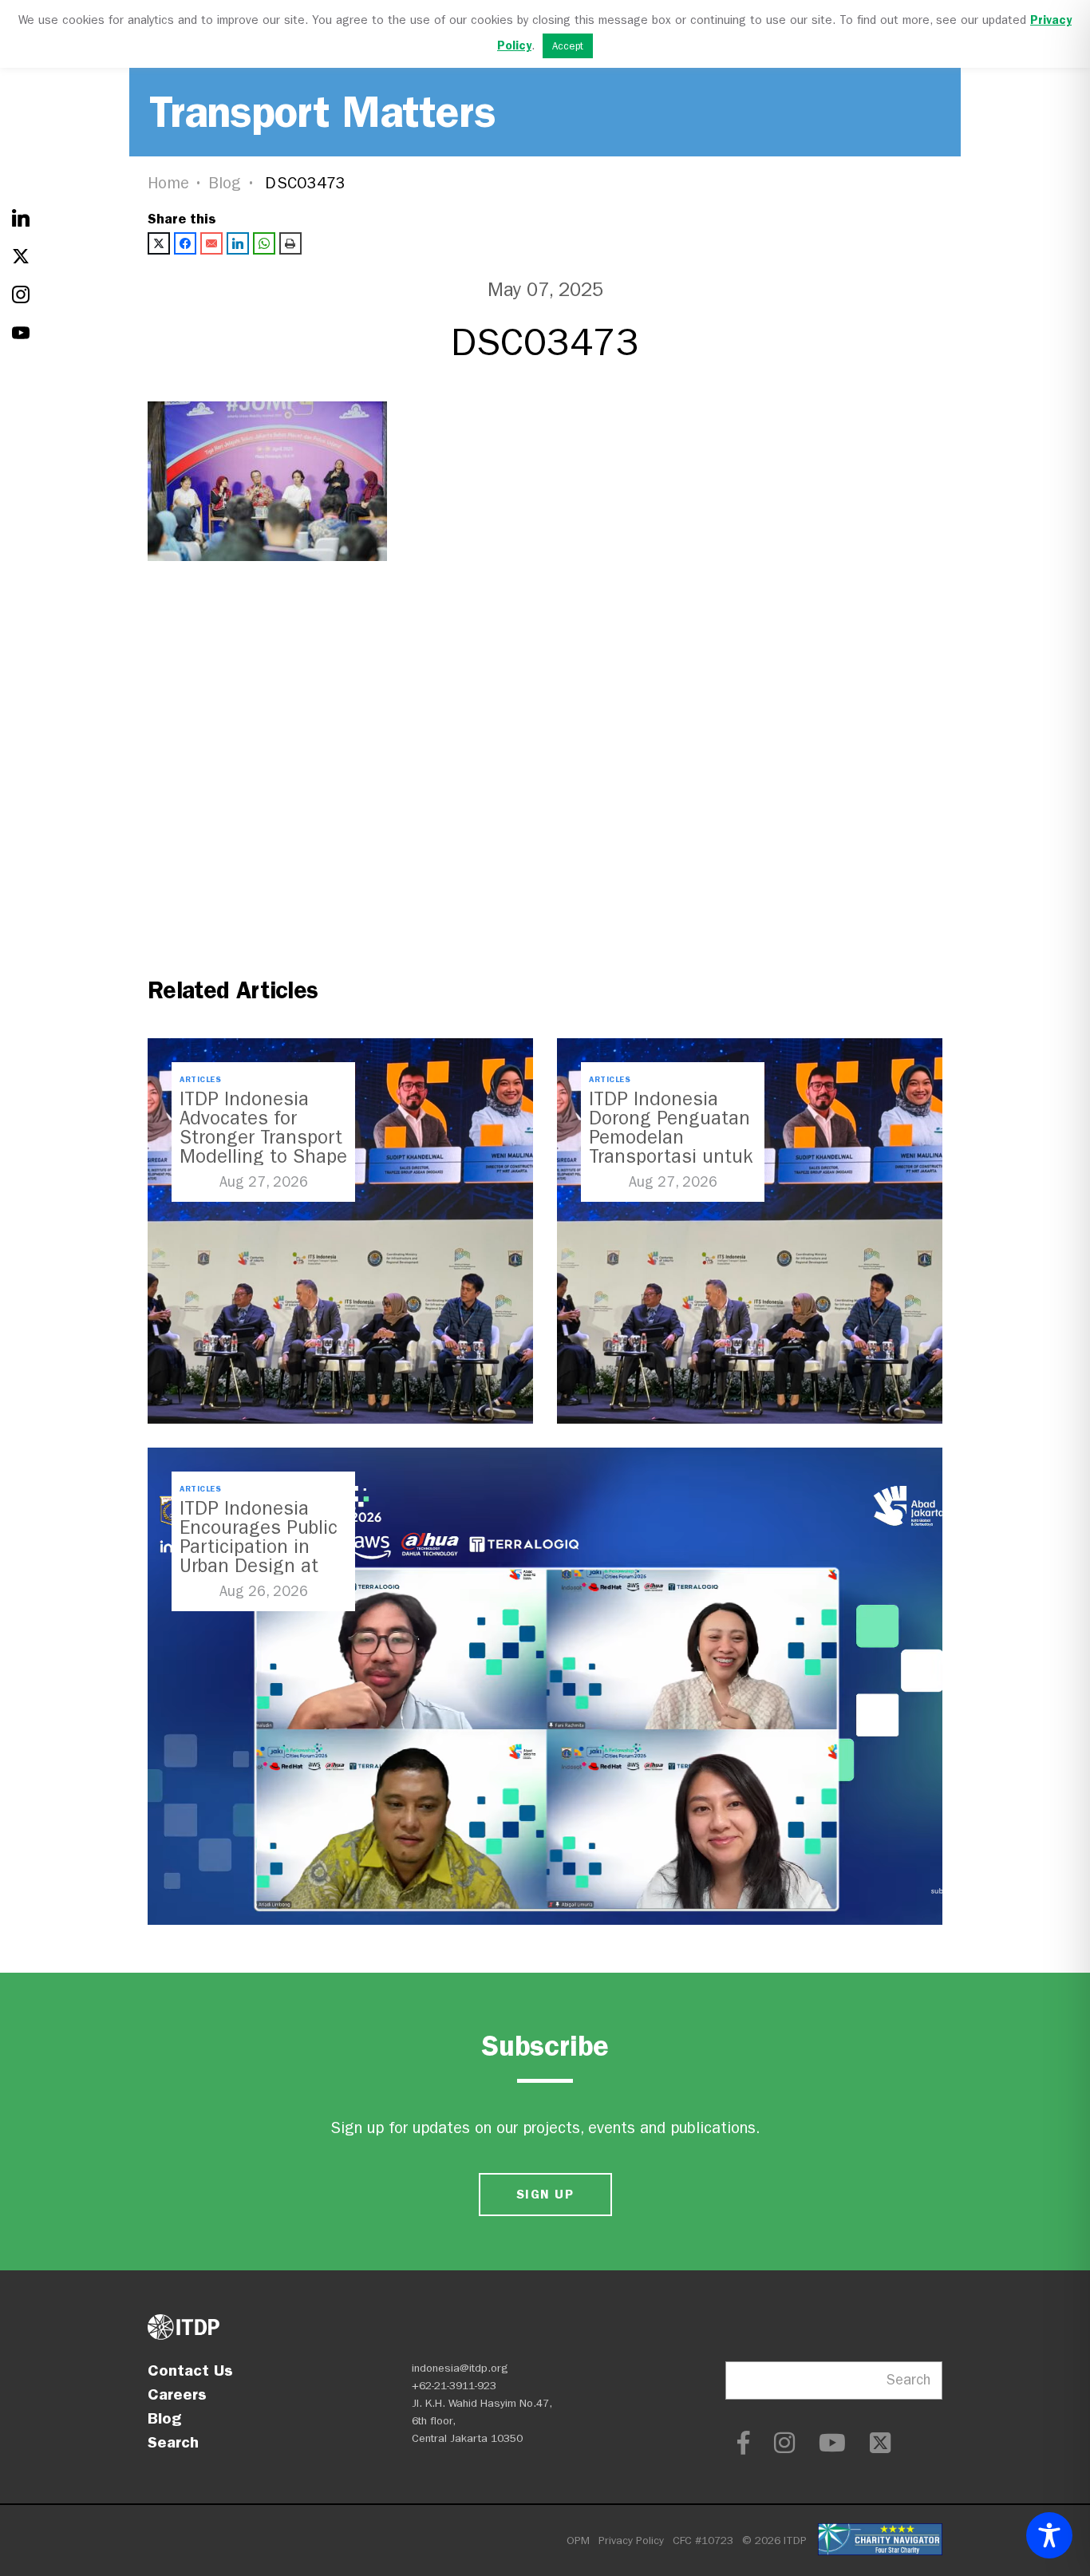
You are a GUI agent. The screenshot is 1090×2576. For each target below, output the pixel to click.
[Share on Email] (211, 243)
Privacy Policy (631, 2540)
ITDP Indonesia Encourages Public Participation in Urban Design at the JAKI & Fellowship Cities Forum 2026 (259, 1566)
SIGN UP (545, 2194)
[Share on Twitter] (159, 243)
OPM (578, 2540)
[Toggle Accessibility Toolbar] (1049, 2535)
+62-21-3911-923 (454, 2386)
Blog (225, 183)
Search (173, 2442)
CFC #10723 (703, 2540)
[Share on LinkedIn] (238, 243)
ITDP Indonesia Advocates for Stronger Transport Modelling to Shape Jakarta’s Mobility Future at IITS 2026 (263, 1147)
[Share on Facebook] (185, 243)
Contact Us (190, 2370)
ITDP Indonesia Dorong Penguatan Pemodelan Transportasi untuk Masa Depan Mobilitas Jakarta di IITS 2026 (671, 1156)
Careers (177, 2394)
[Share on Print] (290, 243)
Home (168, 183)
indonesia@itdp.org (460, 2368)
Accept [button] (568, 46)
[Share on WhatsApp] (264, 243)
